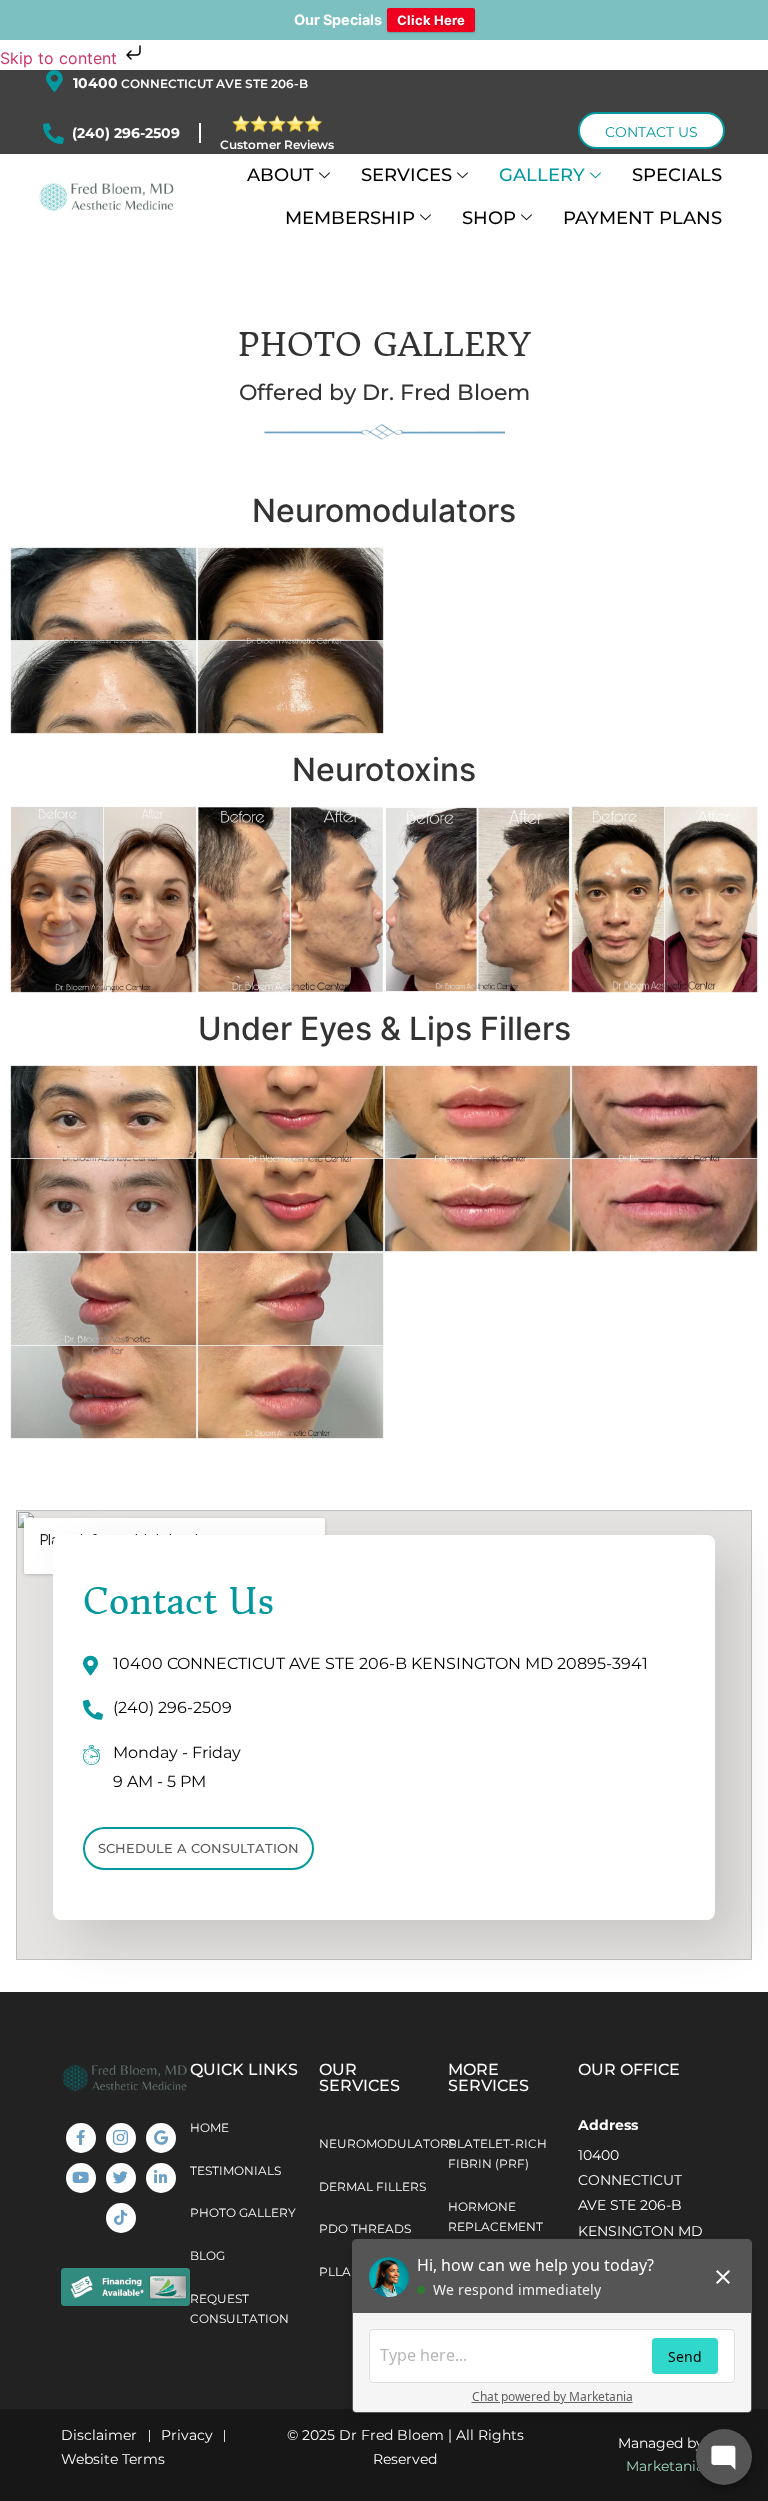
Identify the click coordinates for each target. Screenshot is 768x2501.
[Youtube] (81, 2178)
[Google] (161, 2138)
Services (406, 174)
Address (608, 2125)
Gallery (542, 174)
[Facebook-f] (81, 2138)
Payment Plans (642, 217)
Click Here (431, 20)
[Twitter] (121, 2178)
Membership (350, 217)
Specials (677, 174)
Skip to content (61, 58)
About (280, 174)
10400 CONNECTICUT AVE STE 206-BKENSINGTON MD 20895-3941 (640, 2205)
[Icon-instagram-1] (121, 2138)
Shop (489, 217)
